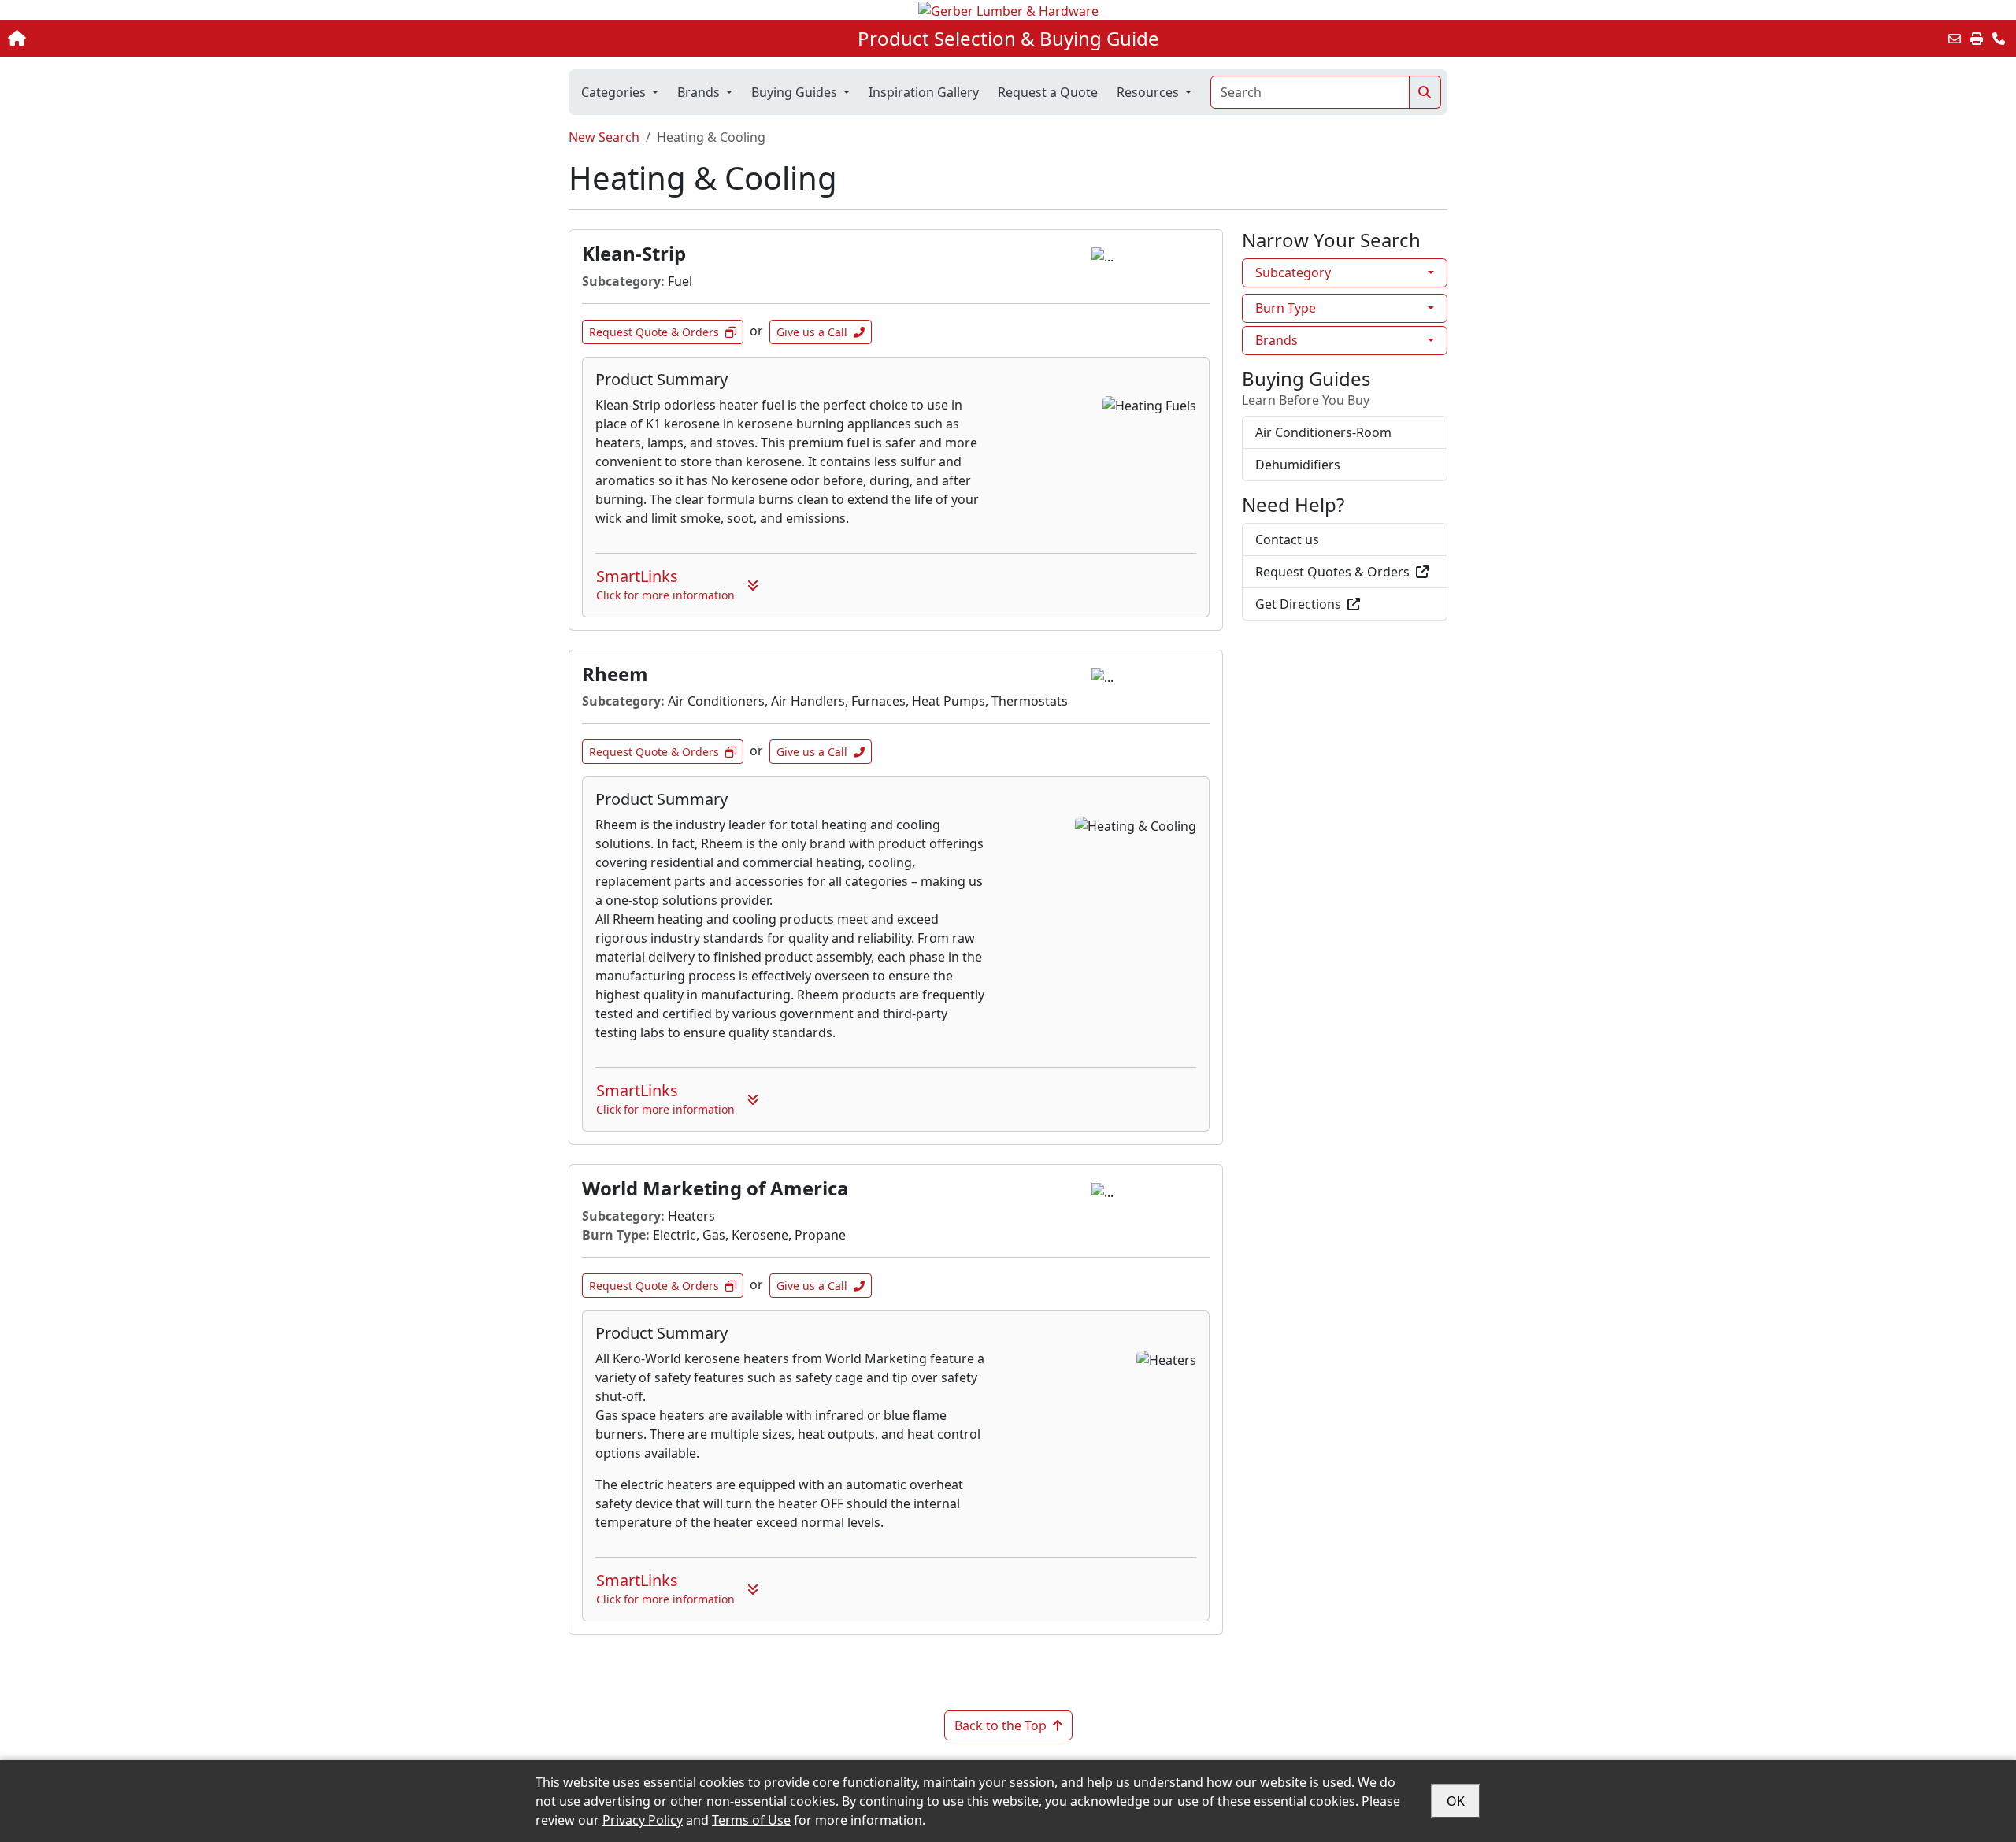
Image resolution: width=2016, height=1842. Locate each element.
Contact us (1287, 539)
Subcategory (1293, 272)
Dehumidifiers (1298, 465)
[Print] (1977, 39)
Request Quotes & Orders (1332, 572)
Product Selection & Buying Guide (1008, 39)
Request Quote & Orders (654, 332)
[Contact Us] (1999, 39)
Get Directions (1298, 604)
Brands (1277, 340)
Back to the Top (1001, 1725)
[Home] (206, 39)
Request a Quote (1048, 92)
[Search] (1425, 92)
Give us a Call (812, 332)
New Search (604, 137)
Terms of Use (751, 1820)
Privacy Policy (643, 1820)
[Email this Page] (1955, 39)
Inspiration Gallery (924, 92)
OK (1456, 1801)
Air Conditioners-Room (1323, 432)
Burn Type (1286, 308)
